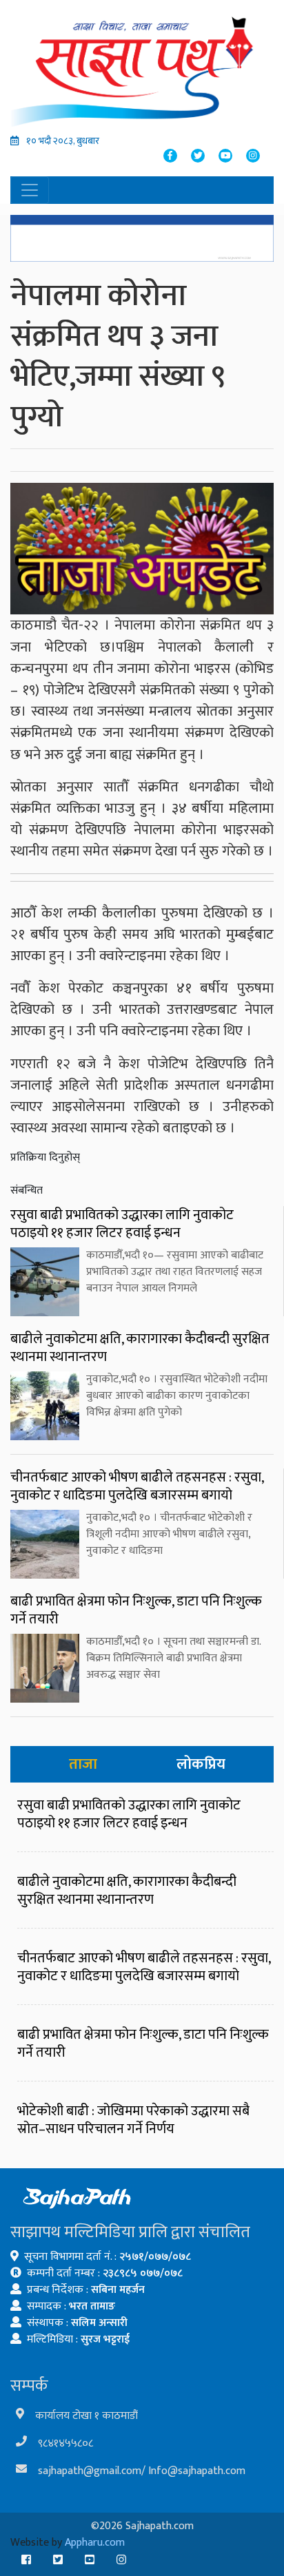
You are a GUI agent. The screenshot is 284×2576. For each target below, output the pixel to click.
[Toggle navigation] (30, 190)
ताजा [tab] (83, 1764)
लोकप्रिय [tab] (201, 1764)
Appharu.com (95, 2543)
